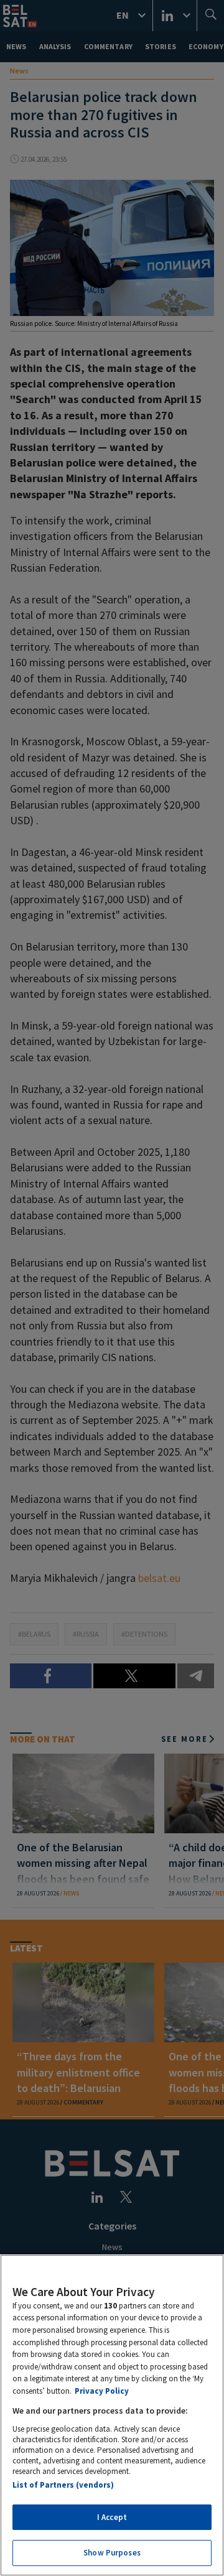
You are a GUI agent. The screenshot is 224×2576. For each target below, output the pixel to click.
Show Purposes (112, 2553)
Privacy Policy (102, 2391)
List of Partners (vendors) (63, 2485)
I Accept (112, 2517)
